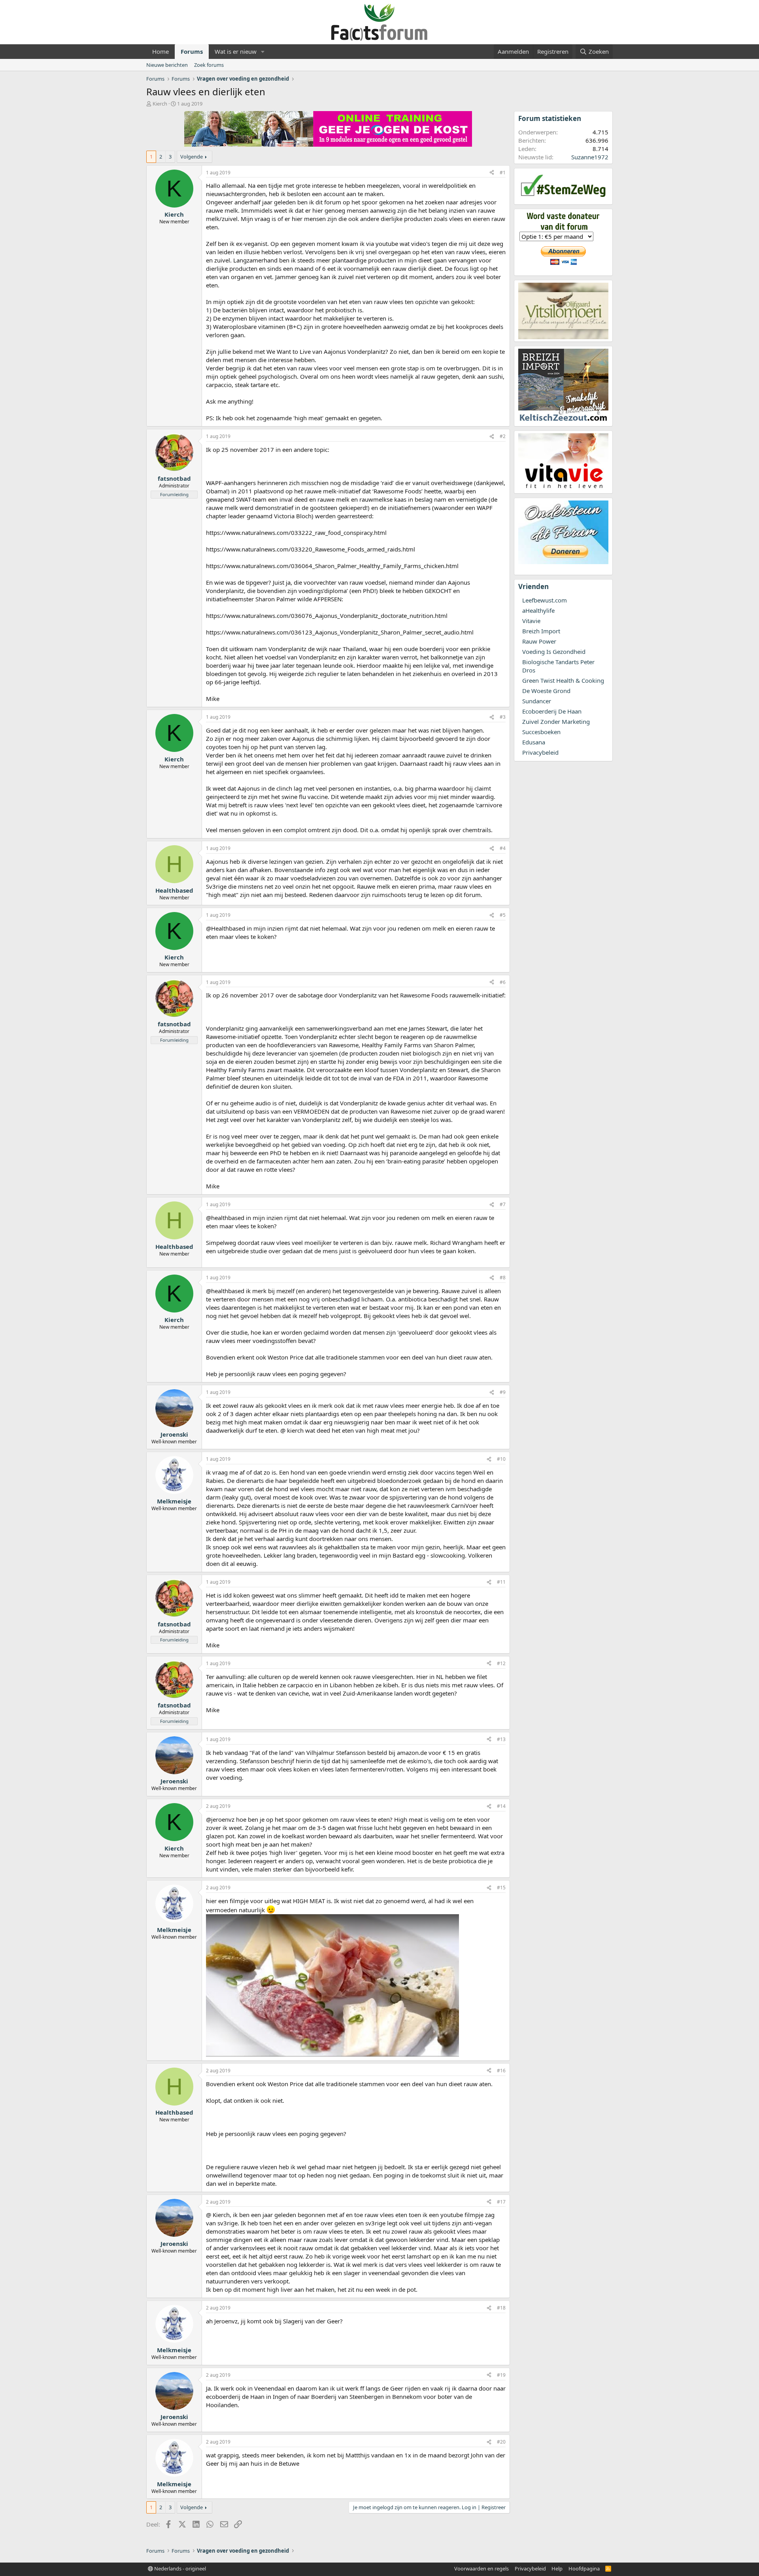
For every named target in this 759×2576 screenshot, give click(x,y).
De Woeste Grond (546, 691)
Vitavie (531, 621)
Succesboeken (541, 732)
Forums (192, 51)
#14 (501, 1806)
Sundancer (537, 701)
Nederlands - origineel (179, 2568)
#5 (503, 915)
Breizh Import (541, 631)
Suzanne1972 (590, 157)
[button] (263, 52)
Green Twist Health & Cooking (563, 680)
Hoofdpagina (584, 2568)
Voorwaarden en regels (481, 2568)
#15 (501, 1888)
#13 (501, 1739)
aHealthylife (538, 610)
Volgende (192, 157)
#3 (503, 717)
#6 (503, 982)
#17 (501, 2202)
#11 (501, 1582)
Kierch (160, 104)
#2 (503, 436)
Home (160, 51)
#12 (501, 1663)
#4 (503, 848)
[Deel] (492, 173)
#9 (503, 1392)
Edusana (534, 742)
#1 (503, 173)
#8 (503, 1278)
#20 (501, 2442)
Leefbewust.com (545, 600)
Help (557, 2568)
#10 (501, 1459)
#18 (501, 2308)
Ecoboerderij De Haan (552, 711)
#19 (501, 2375)
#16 (501, 2071)
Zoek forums (209, 65)
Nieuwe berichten (167, 65)
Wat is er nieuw (236, 51)
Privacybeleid (540, 752)
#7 (503, 1204)
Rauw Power (539, 641)
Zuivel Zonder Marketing (556, 721)
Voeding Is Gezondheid (554, 652)
